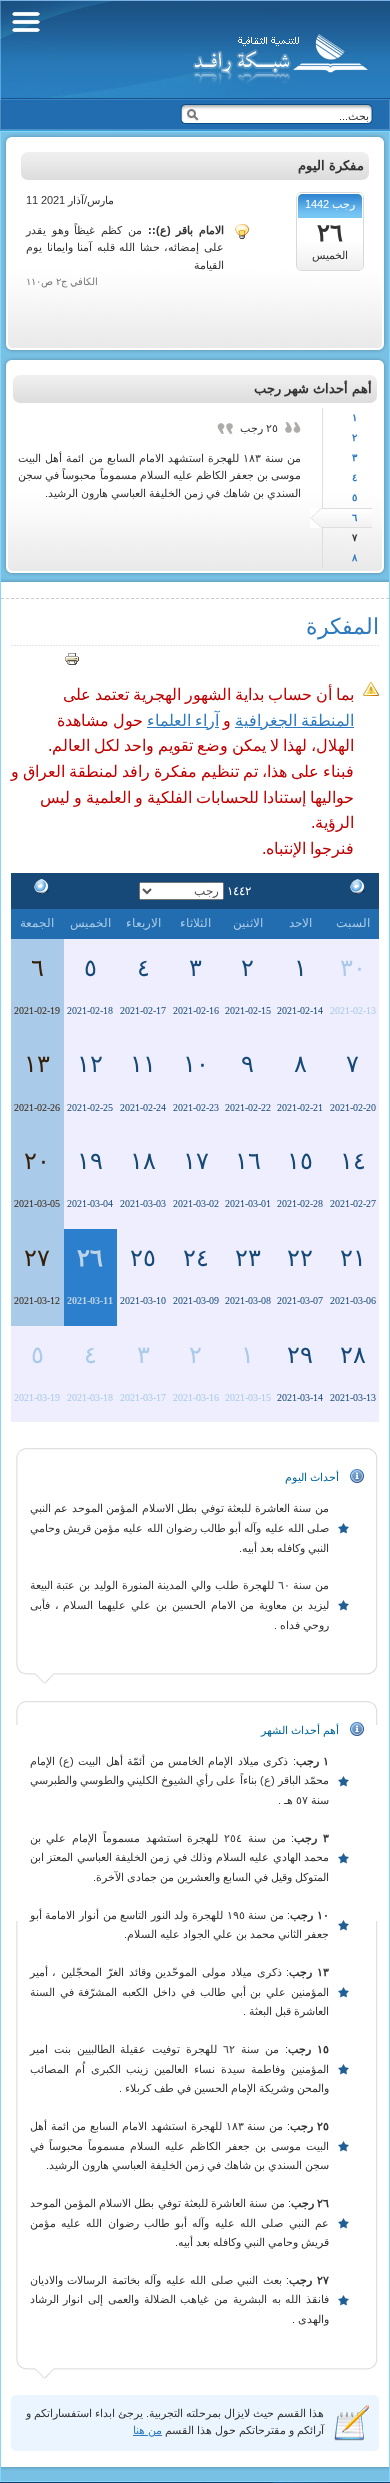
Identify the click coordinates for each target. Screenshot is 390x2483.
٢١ (353, 1258)
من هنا (147, 2430)
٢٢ (300, 1258)
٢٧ (37, 1258)
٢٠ (37, 1161)
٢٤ (196, 1258)
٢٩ (300, 1355)
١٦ (248, 1161)
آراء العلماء (183, 720)
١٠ (196, 1064)
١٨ (143, 1161)
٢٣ (248, 1258)
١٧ (196, 1161)
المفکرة (342, 626)
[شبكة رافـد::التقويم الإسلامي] (277, 55)
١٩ (90, 1161)
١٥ (300, 1161)
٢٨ (353, 1355)
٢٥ (143, 1258)
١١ (143, 1064)
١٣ (37, 1064)
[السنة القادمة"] (37, 890)
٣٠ (353, 968)
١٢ (90, 1064)
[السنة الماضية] (353, 890)
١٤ (353, 1161)
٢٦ (90, 1258)
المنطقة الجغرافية (294, 720)
